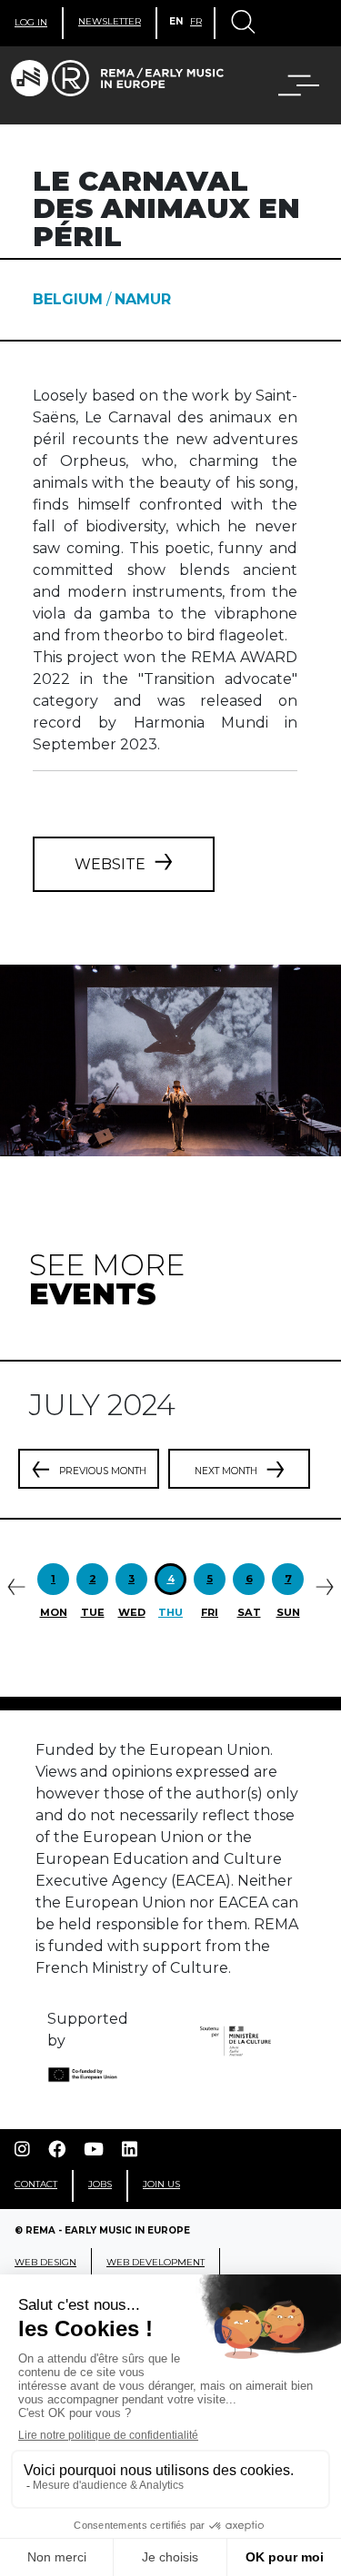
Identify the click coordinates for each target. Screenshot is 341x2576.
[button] (287, 85)
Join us (161, 2184)
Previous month (103, 1471)
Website (110, 864)
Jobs (100, 2184)
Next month (226, 1471)
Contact (36, 2184)
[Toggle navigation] (242, 24)
